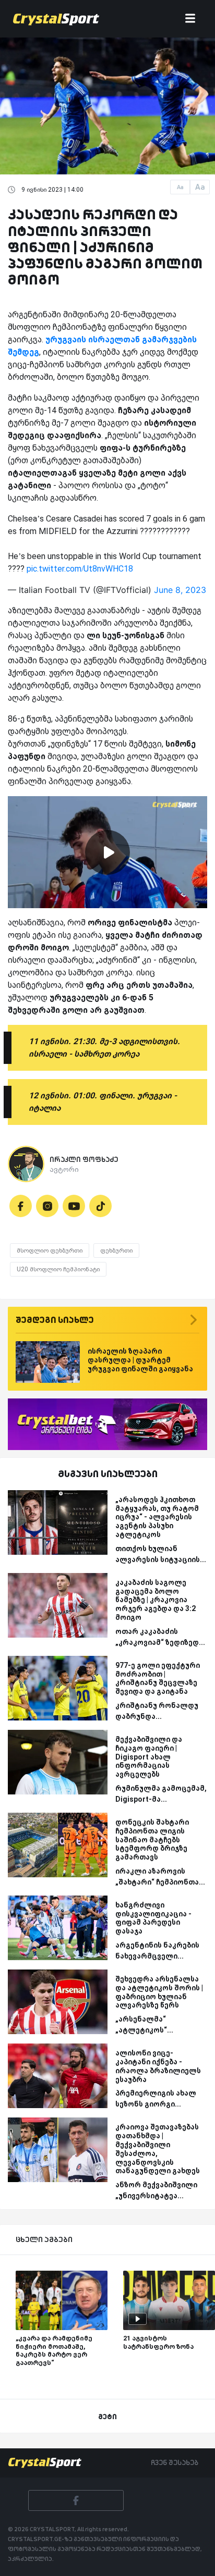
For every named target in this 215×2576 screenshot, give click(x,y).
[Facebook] (21, 1206)
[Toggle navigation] (190, 19)
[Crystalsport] (56, 19)
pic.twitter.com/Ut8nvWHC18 (80, 569)
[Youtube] (74, 1206)
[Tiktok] (100, 1206)
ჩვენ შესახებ (175, 2462)
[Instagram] (47, 1206)
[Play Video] (107, 852)
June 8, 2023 (180, 590)
